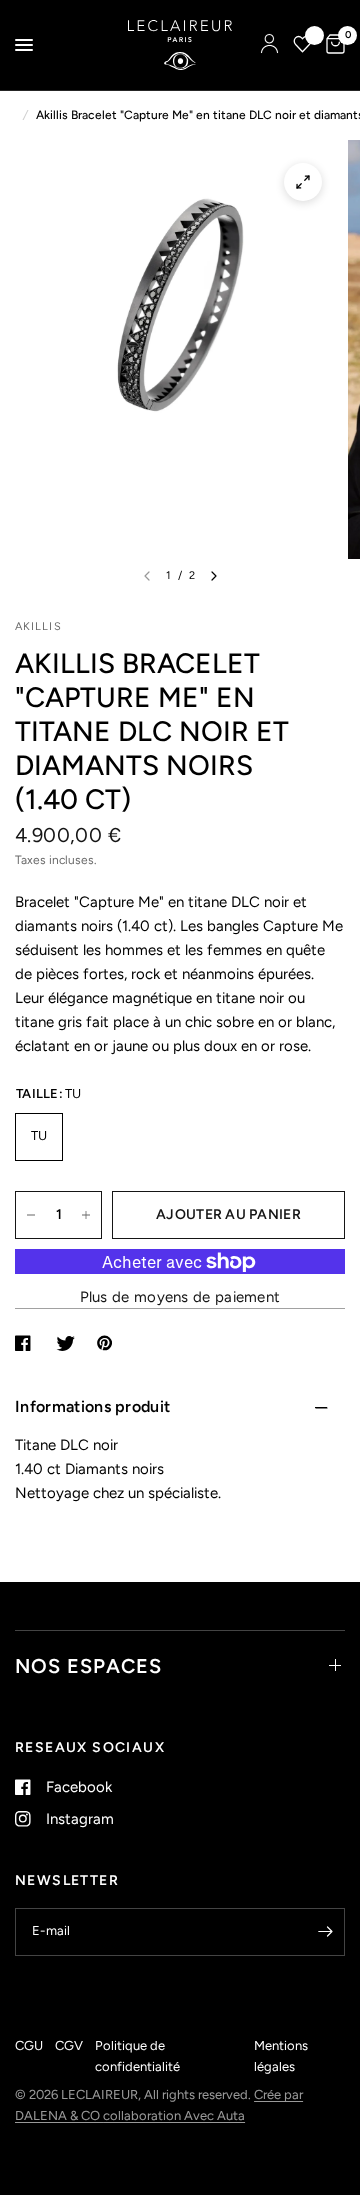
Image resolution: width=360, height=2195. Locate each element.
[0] (332, 45)
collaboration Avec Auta (174, 2115)
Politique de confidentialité (137, 2056)
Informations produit (92, 1406)
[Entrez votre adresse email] (325, 1932)
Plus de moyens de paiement (180, 1297)
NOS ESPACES (88, 1666)
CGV (69, 2045)
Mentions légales (281, 2056)
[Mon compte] (269, 45)
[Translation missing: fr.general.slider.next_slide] (214, 576)
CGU (29, 2045)
